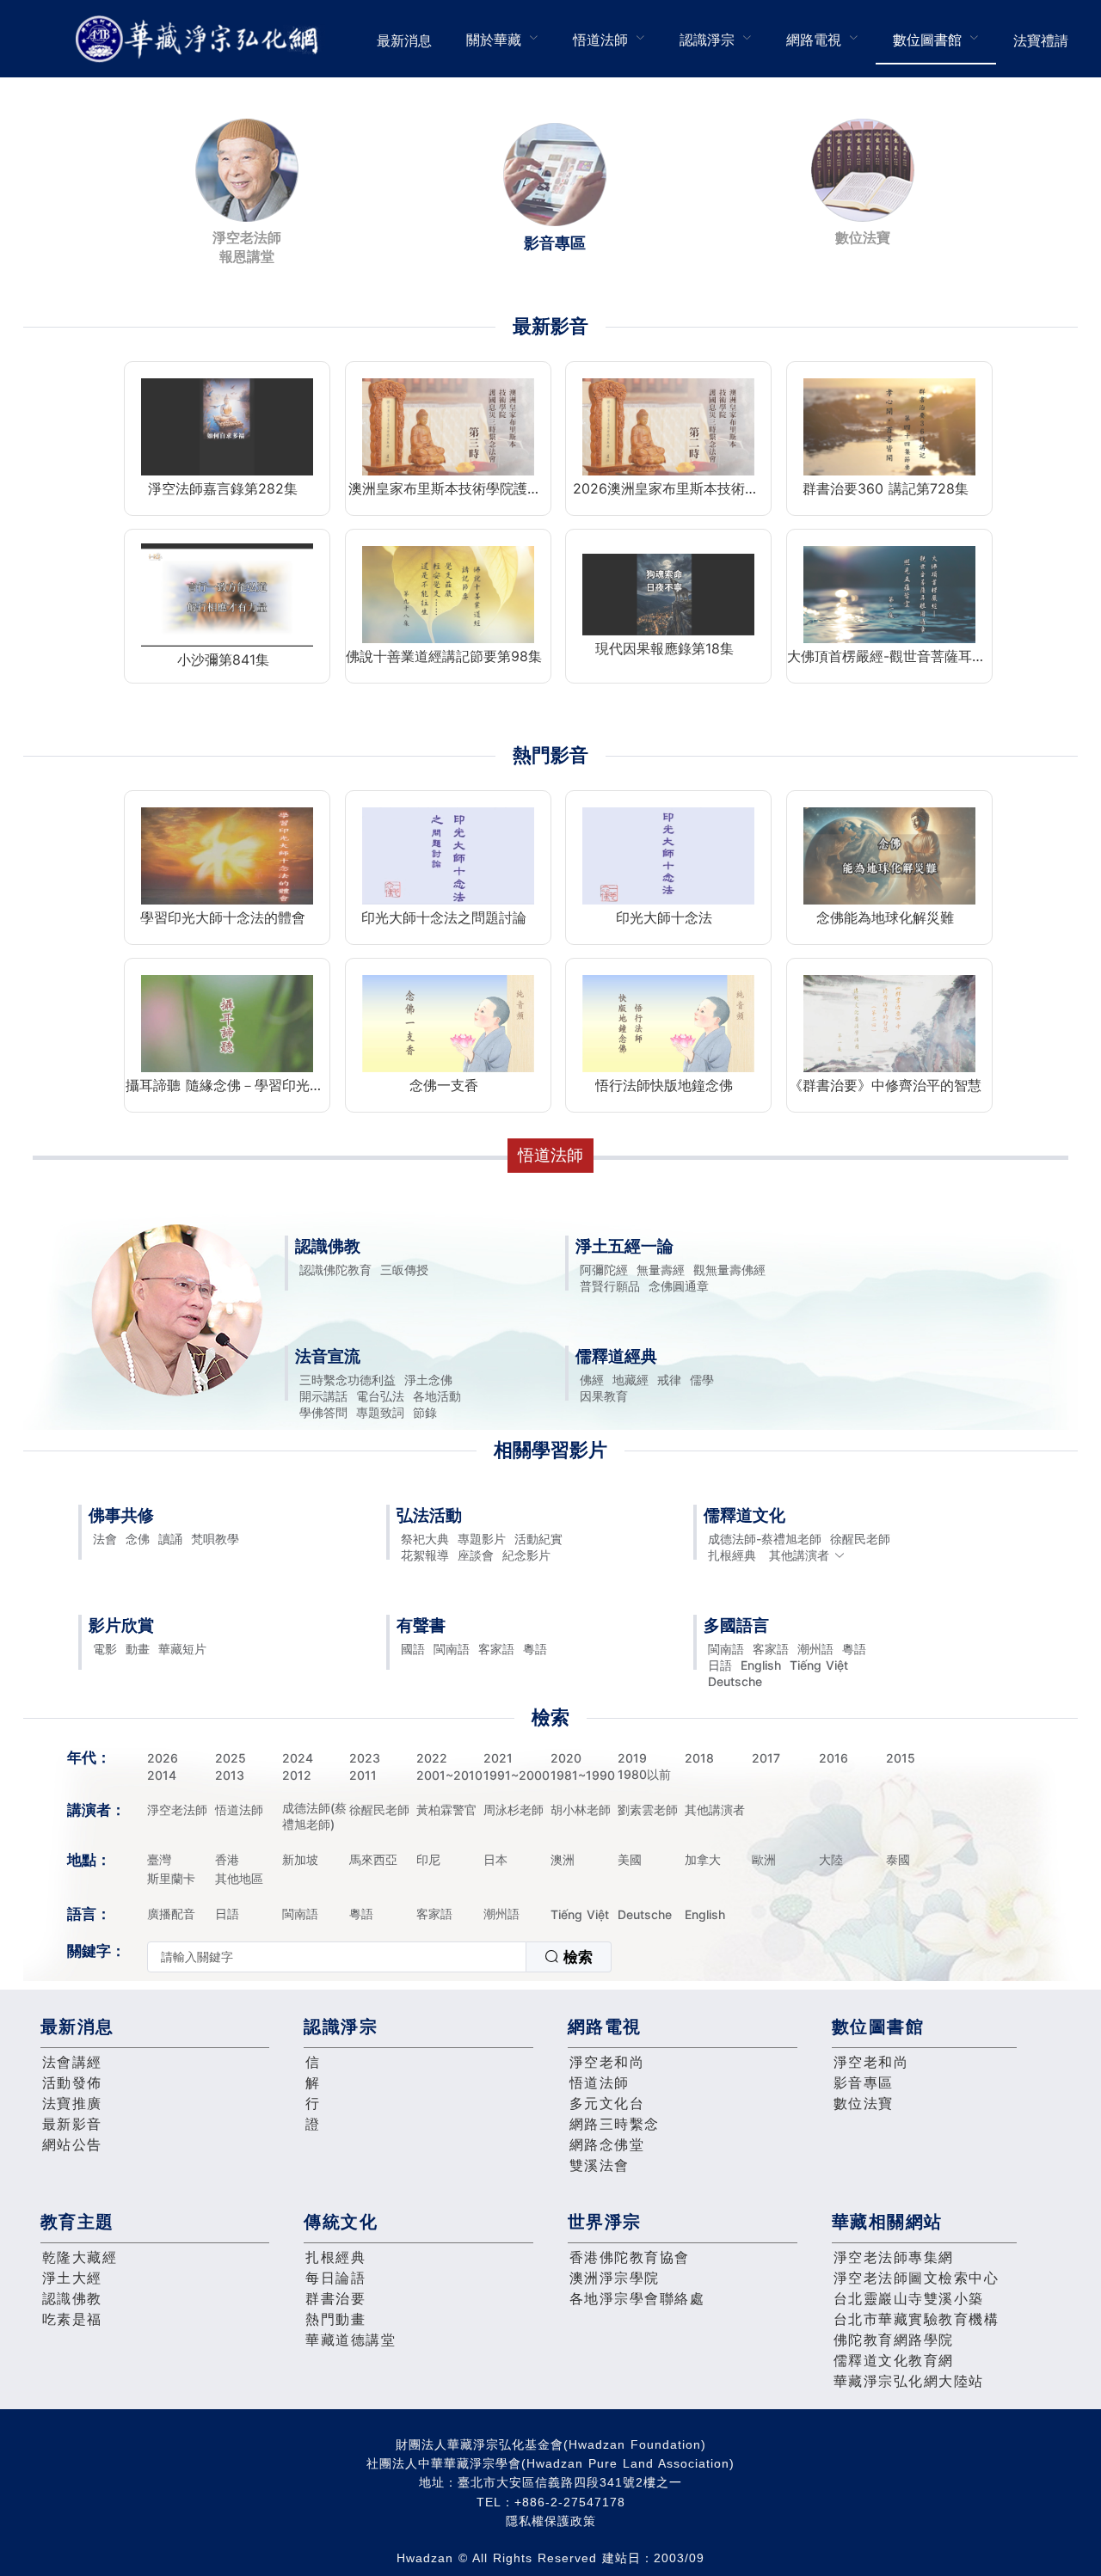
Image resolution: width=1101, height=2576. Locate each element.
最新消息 (404, 40)
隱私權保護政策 (551, 2521)
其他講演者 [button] (799, 1555)
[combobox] (379, 1957)
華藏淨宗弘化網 (200, 39)
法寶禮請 (1041, 40)
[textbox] (337, 1957)
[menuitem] (404, 39)
